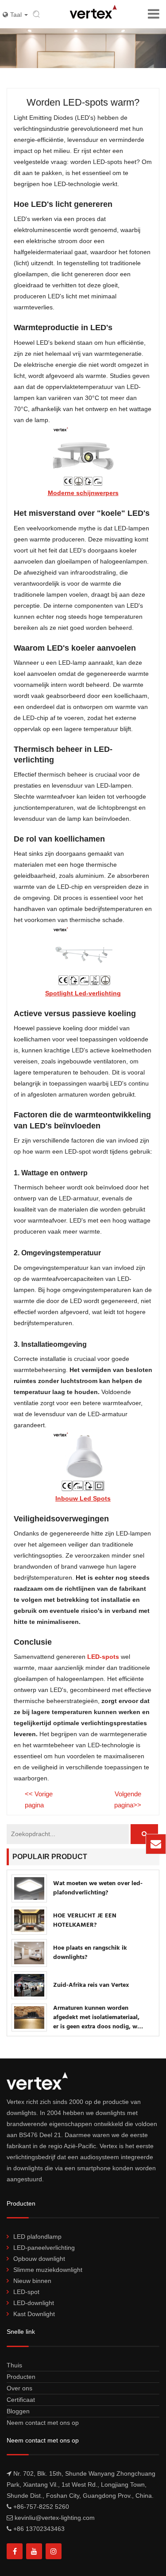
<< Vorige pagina (39, 1799)
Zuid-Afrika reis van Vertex (91, 1985)
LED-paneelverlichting (44, 2248)
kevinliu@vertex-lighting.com (93, 1848)
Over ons (19, 2388)
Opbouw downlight (39, 2259)
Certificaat (21, 2400)
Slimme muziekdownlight (48, 2270)
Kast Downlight (34, 2314)
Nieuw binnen (32, 2281)
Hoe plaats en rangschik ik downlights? (90, 1953)
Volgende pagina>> (128, 1799)
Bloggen (18, 2411)
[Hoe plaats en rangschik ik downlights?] (29, 1953)
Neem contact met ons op (43, 2423)
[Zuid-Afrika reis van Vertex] (29, 1985)
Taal (17, 15)
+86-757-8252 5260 (41, 2507)
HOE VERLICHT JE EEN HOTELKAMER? (85, 1921)
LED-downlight (34, 2303)
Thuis (14, 2365)
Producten (21, 2377)
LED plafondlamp (37, 2237)
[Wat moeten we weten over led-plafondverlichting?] (29, 1888)
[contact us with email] (156, 1844)
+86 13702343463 (39, 2529)
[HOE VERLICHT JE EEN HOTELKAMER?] (29, 1921)
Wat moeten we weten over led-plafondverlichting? (98, 1888)
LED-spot (26, 2292)
